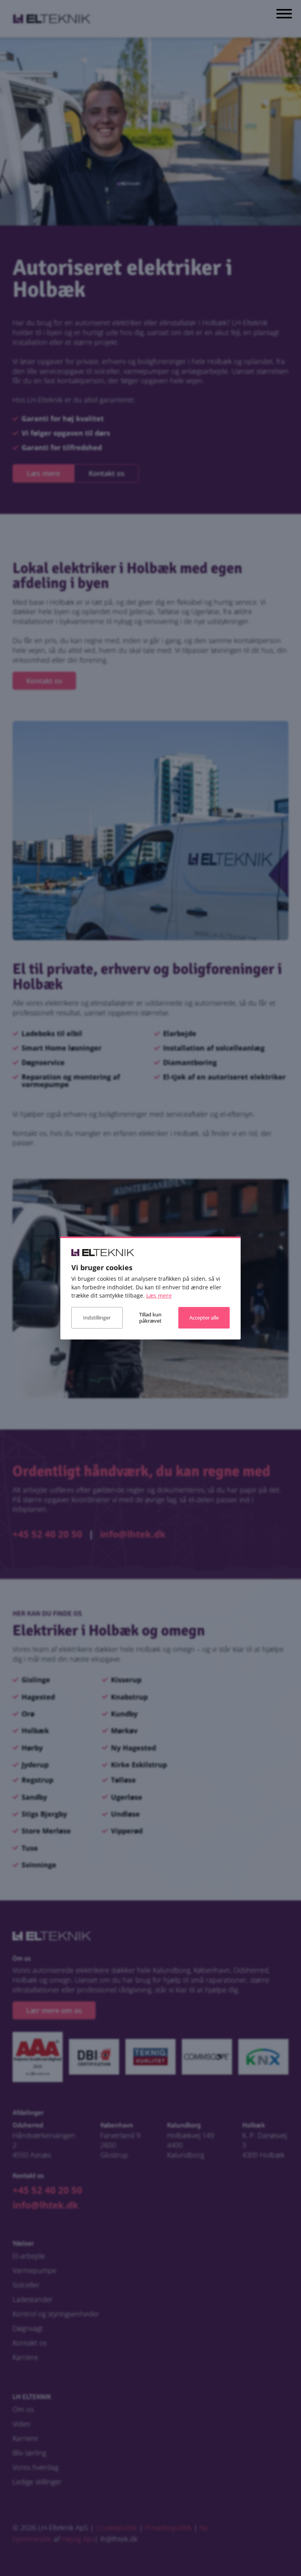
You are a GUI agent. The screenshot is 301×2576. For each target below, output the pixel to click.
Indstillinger (97, 1318)
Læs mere (159, 1295)
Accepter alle (204, 1318)
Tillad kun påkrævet (150, 1318)
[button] (284, 15)
